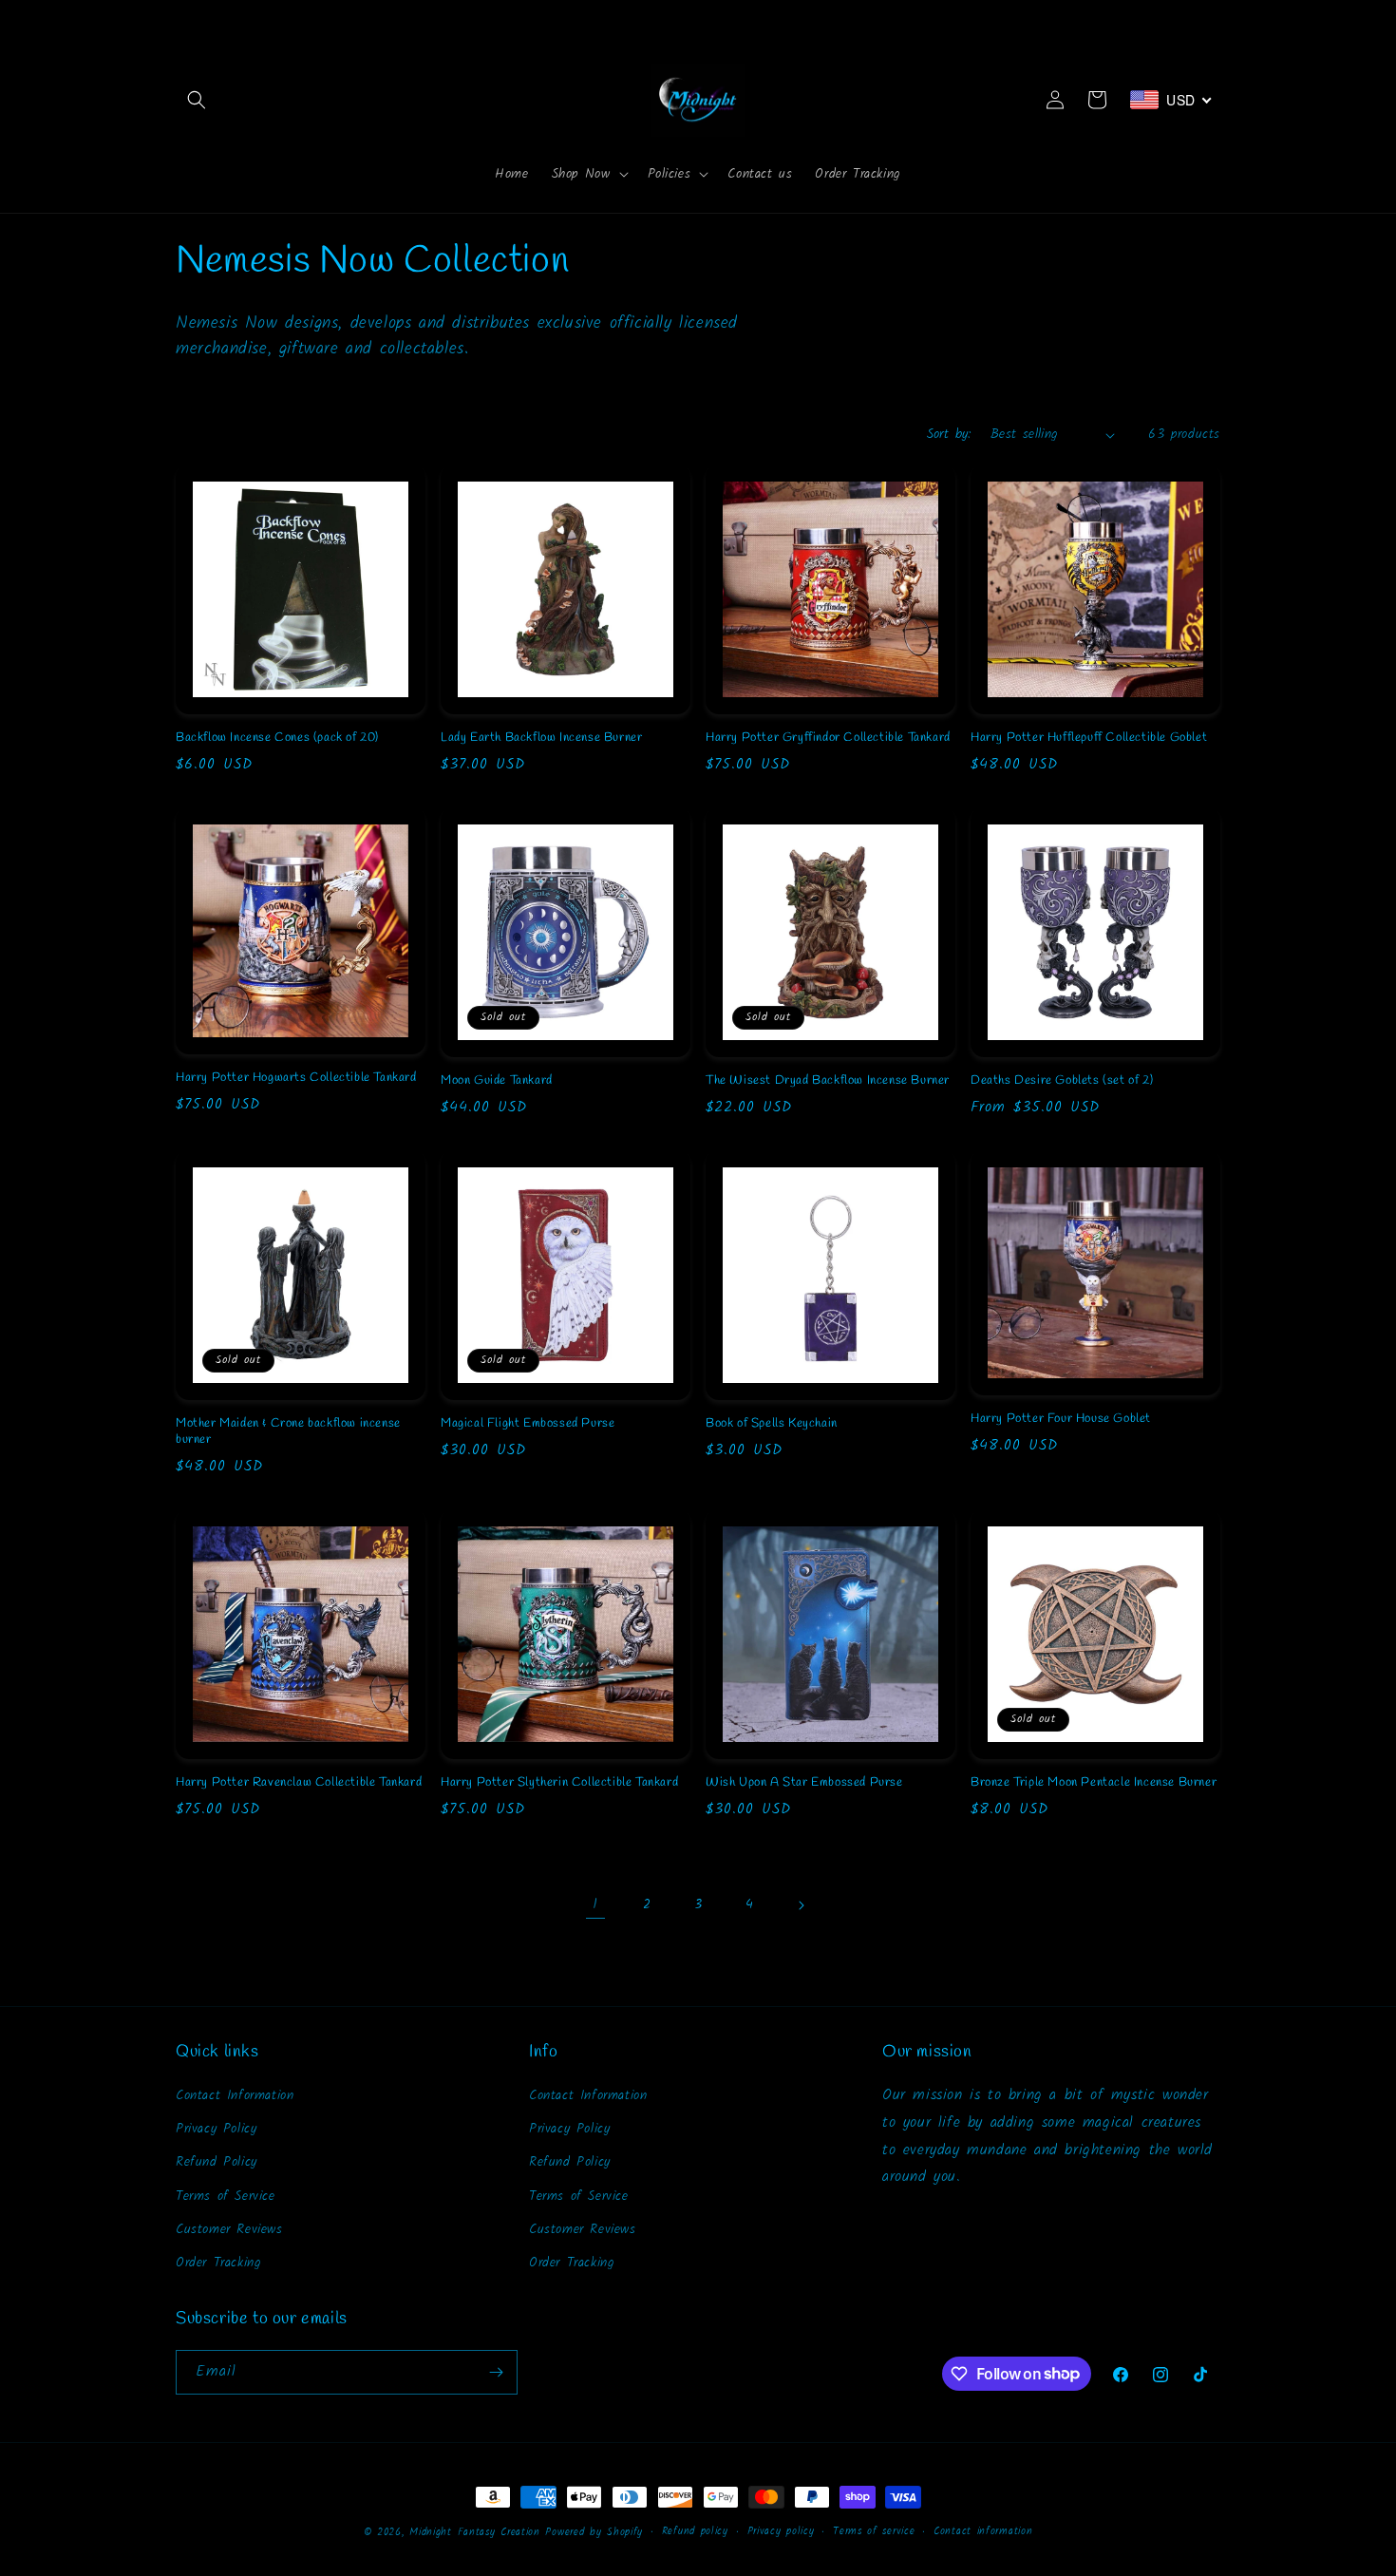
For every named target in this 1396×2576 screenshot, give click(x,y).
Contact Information (235, 2095)
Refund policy (695, 2531)
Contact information (983, 2531)
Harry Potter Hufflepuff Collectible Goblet (1089, 738)
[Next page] (801, 1905)
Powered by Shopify (594, 2532)
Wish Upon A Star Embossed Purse (804, 1783)
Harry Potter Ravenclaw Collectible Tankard (299, 1783)
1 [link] (595, 1904)
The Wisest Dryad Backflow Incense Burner (828, 1081)
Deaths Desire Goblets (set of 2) (1062, 1081)
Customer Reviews (229, 2229)
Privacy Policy (216, 2129)
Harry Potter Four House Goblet (1061, 1419)
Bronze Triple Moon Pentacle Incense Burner (1094, 1783)
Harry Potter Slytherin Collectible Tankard (559, 1783)
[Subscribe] (496, 2372)
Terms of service (874, 2531)
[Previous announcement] (182, 18)
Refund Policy (217, 2162)
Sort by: (949, 434)
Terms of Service (226, 2196)
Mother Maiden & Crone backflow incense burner (288, 1432)
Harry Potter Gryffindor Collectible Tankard (828, 738)
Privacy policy (781, 2531)
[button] (197, 100)
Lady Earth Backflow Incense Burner (541, 738)
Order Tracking (218, 2263)
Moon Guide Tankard (497, 1081)
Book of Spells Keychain (772, 1424)
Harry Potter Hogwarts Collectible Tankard (296, 1078)
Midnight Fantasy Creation (477, 2532)
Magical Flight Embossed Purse (528, 1424)
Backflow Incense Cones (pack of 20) (277, 738)
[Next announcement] (1214, 18)
